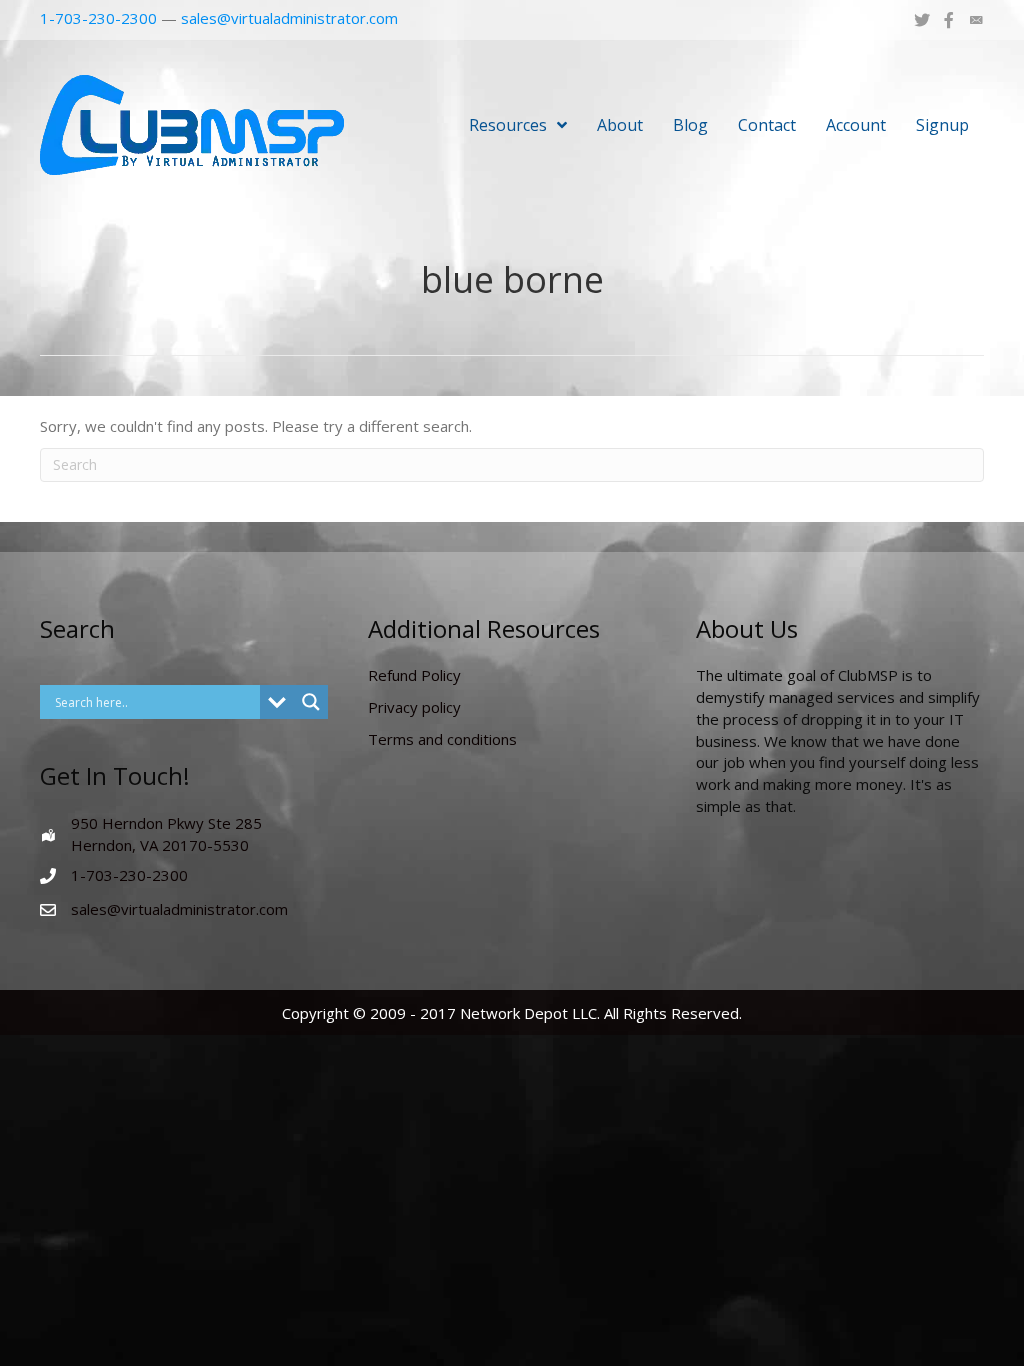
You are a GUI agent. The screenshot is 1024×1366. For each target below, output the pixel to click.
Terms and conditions (442, 739)
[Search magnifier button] (311, 702)
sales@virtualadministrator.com (289, 18)
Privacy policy (414, 707)
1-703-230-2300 (98, 18)
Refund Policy (414, 675)
